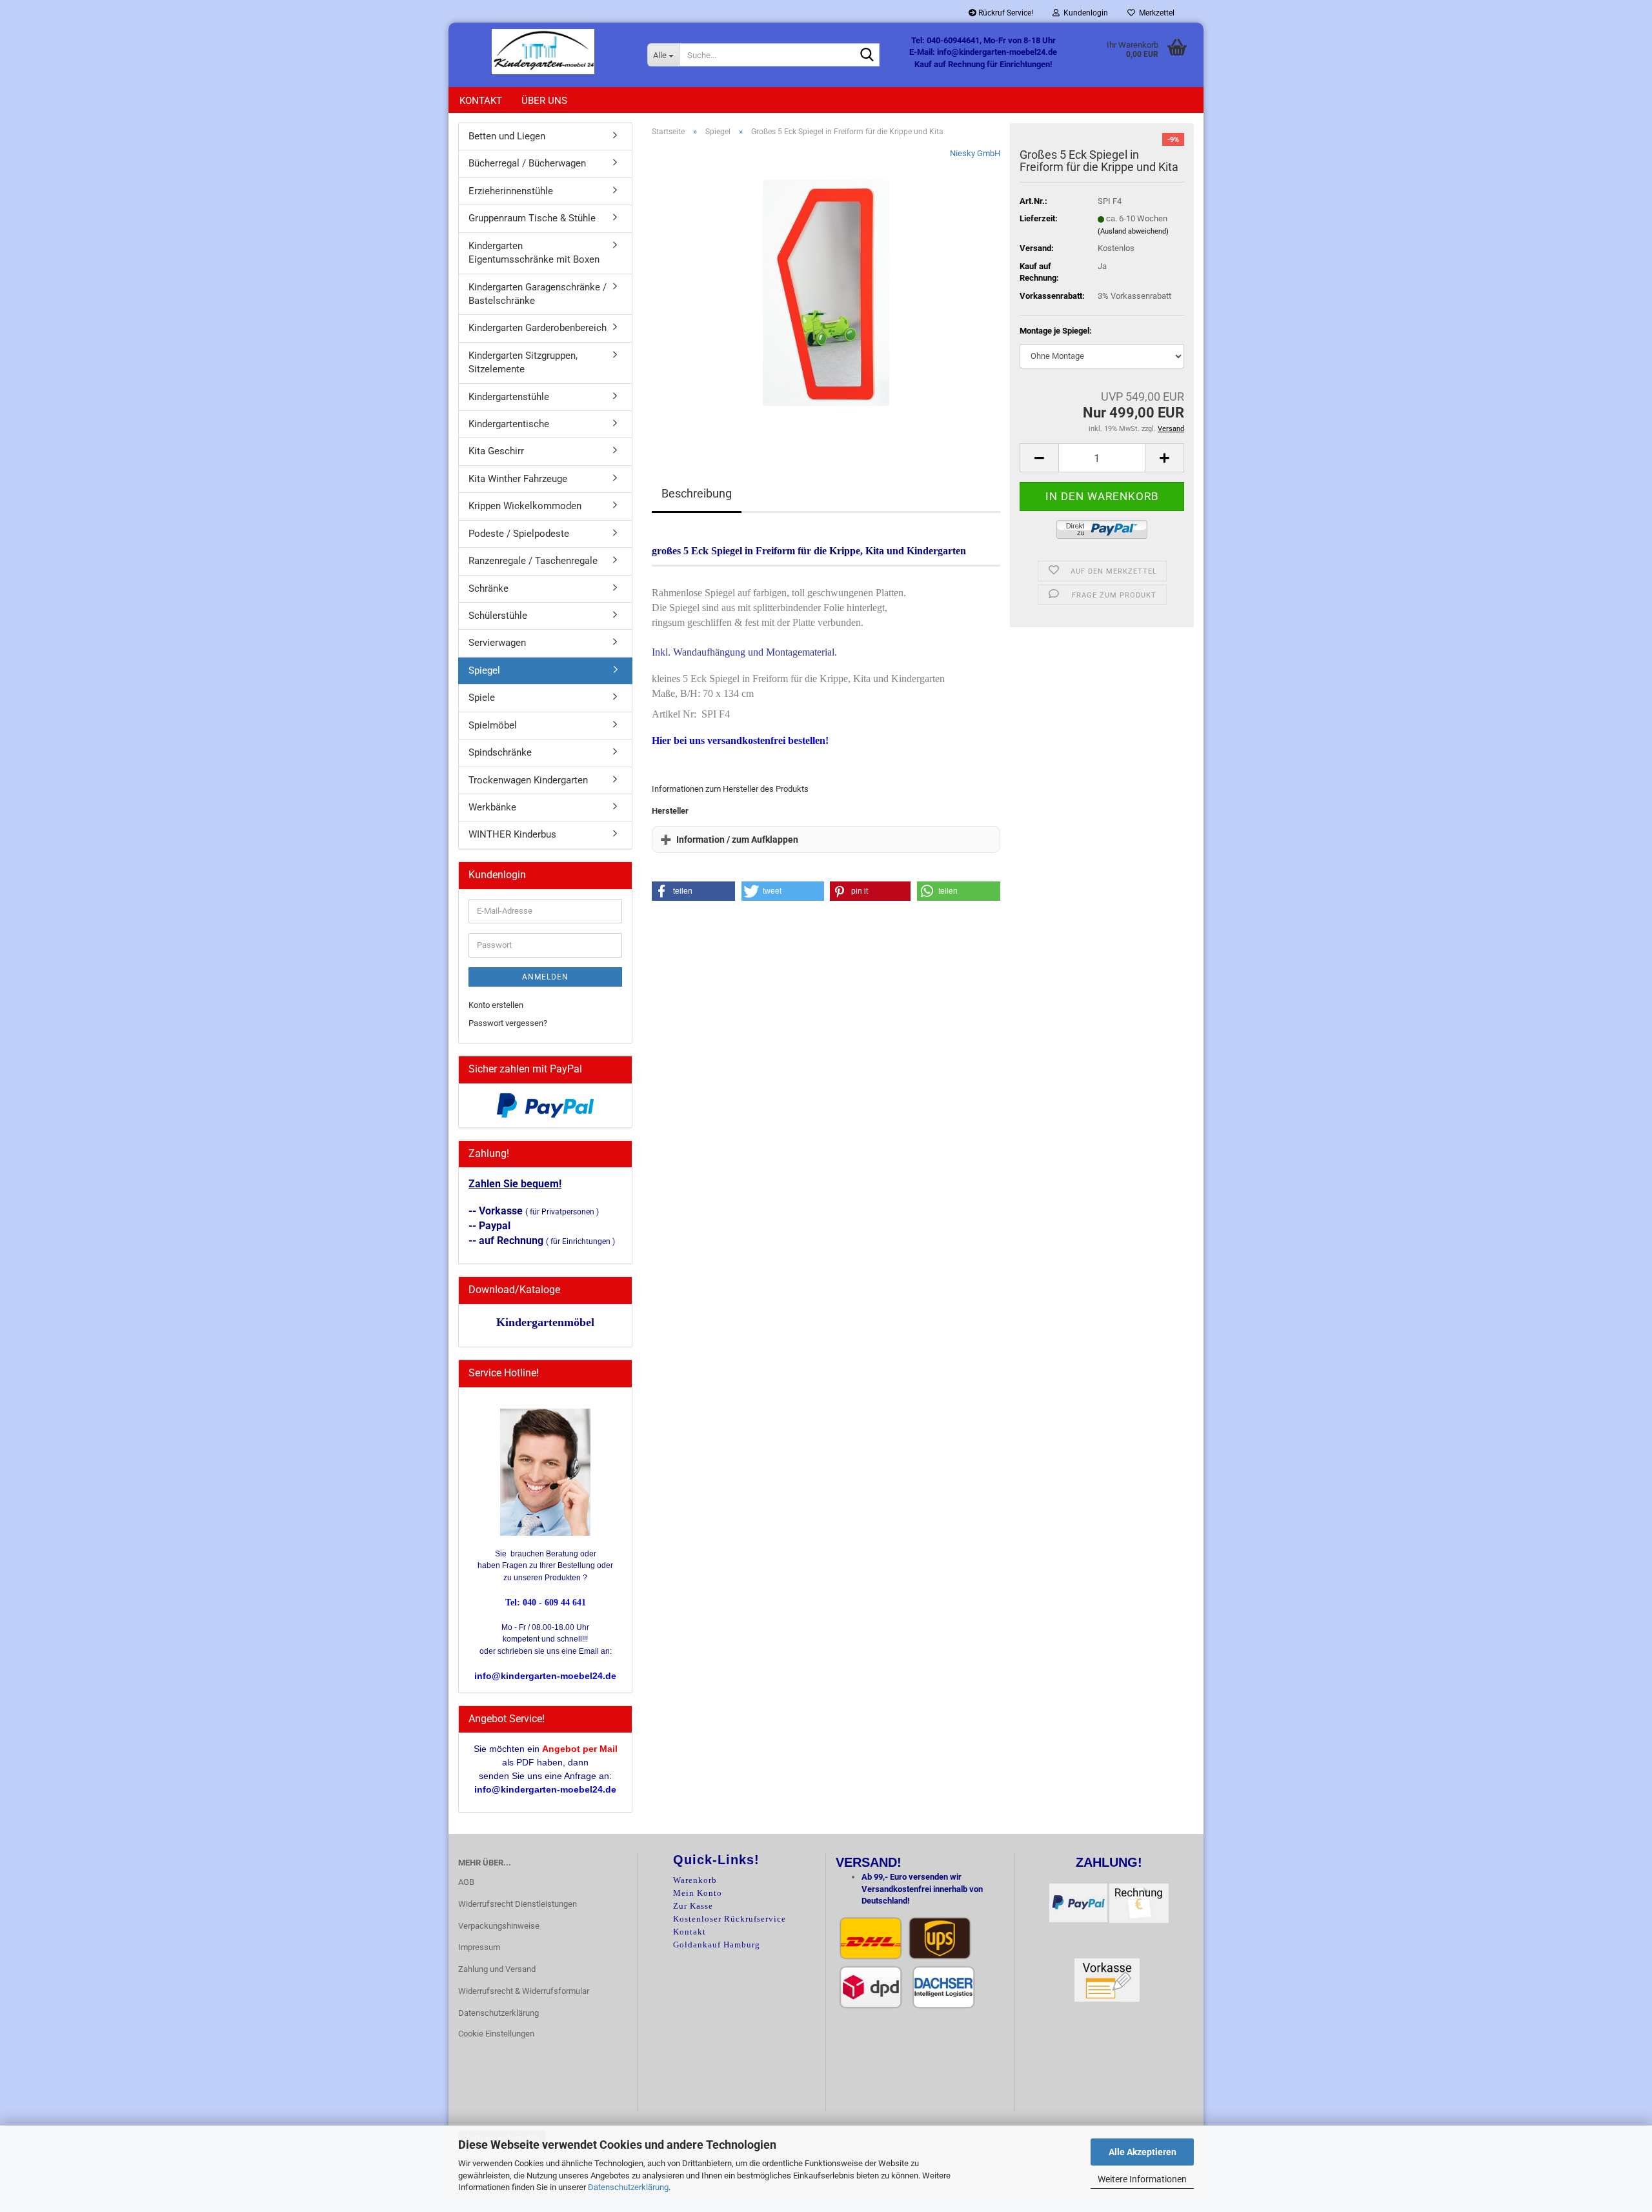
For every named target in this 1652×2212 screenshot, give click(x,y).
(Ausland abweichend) (1133, 231)
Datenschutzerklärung (628, 2187)
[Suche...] (867, 55)
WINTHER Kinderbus (512, 834)
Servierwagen (497, 643)
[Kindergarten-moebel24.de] (543, 52)
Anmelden (545, 977)
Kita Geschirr (496, 451)
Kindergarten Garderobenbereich (538, 328)
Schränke (489, 588)
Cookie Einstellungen (496, 2034)
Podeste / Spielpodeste (519, 534)
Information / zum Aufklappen (737, 840)
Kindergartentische (509, 424)
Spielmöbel (493, 725)
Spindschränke (500, 752)
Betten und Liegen (507, 136)
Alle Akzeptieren (1143, 2152)
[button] (1039, 458)
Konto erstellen (496, 1005)
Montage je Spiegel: (1056, 331)
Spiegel (484, 670)
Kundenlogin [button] (1084, 13)
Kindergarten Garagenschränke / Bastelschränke (538, 294)
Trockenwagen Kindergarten (528, 780)
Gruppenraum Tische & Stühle (532, 218)
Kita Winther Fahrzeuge (518, 479)
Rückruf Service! (1005, 13)
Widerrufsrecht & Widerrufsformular (524, 1991)
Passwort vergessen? (508, 1023)
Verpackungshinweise (499, 1926)
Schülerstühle (498, 616)
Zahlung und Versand (497, 1969)
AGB (466, 1882)
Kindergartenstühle (509, 397)
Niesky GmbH (975, 153)
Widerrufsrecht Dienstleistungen (518, 1904)
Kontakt (481, 101)
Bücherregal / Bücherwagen (527, 163)
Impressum (479, 1947)
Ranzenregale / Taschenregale (533, 561)
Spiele (482, 698)
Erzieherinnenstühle (511, 191)
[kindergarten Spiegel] (826, 292)
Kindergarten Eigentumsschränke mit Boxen (534, 253)
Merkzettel (1155, 13)
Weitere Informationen (1142, 2179)
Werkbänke (492, 807)
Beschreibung (697, 493)
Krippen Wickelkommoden (525, 506)
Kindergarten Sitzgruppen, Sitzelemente (523, 362)
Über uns (544, 101)
